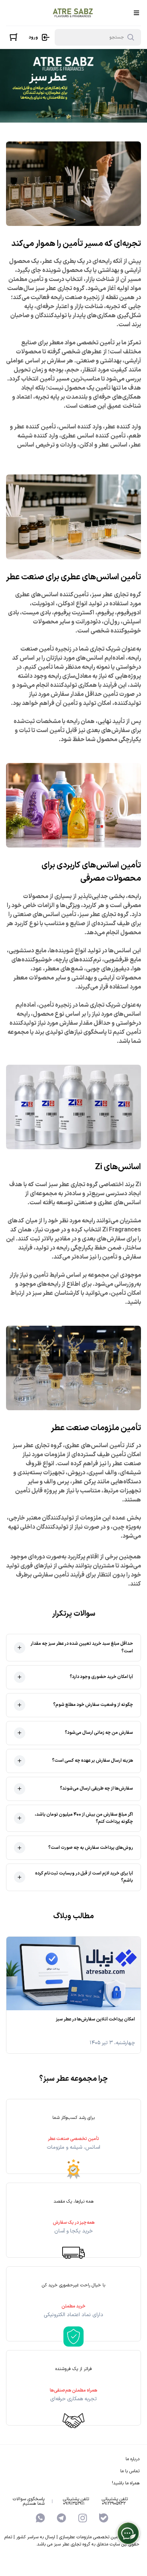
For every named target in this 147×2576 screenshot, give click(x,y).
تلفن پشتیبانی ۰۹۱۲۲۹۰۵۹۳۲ (115, 2501)
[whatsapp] (40, 2518)
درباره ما (132, 2459)
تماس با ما (130, 2471)
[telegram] (61, 2518)
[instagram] (83, 2518)
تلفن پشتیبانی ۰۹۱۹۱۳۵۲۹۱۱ (76, 2501)
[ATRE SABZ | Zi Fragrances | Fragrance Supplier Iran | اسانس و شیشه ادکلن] (73, 13)
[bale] (104, 2518)
